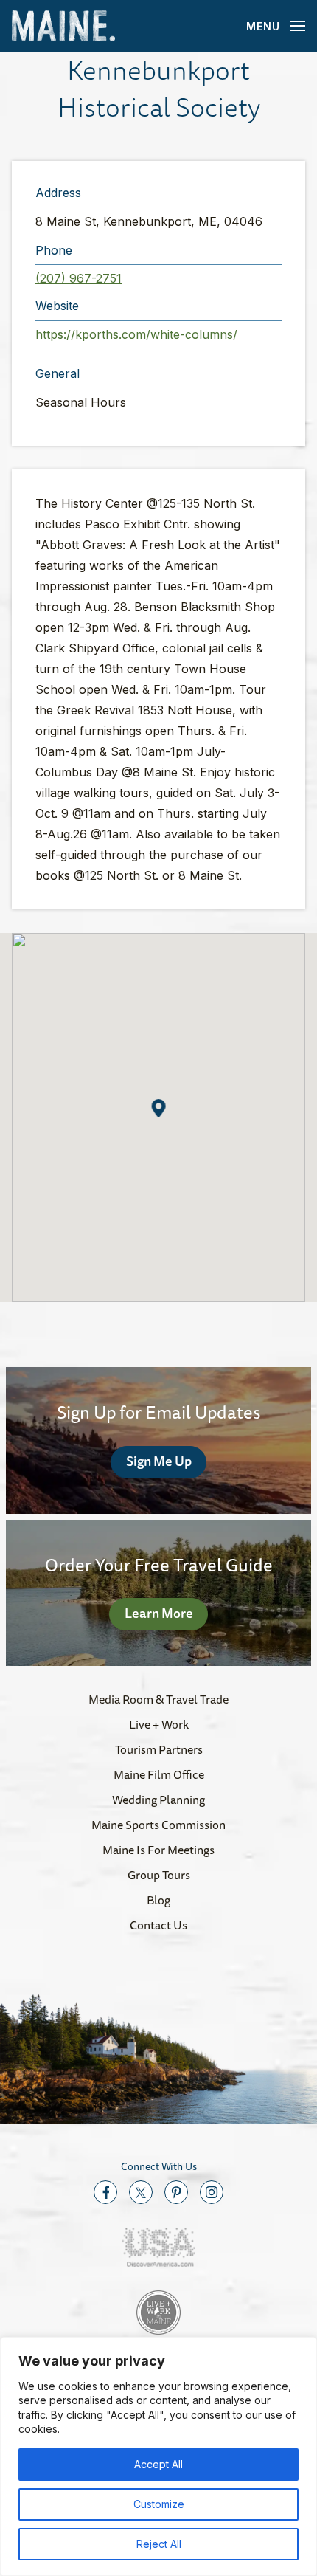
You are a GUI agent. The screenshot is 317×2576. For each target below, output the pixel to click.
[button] (159, 1108)
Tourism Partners (159, 1749)
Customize (159, 2504)
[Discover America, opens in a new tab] (158, 2247)
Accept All (158, 2464)
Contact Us (158, 1925)
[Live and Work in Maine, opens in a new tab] (158, 2312)
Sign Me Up (159, 1461)
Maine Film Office (159, 1774)
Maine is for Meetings (158, 1850)
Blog (158, 1900)
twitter (141, 2192)
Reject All (159, 2544)
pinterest (176, 2192)
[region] (158, 2456)
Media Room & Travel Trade (158, 1699)
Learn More (159, 1613)
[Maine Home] (63, 26)
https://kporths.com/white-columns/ (136, 334)
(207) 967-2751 (79, 278)
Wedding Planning (158, 1800)
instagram (212, 2192)
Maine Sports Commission (158, 1825)
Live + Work (159, 1724)
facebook (105, 2192)
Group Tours (159, 1875)
